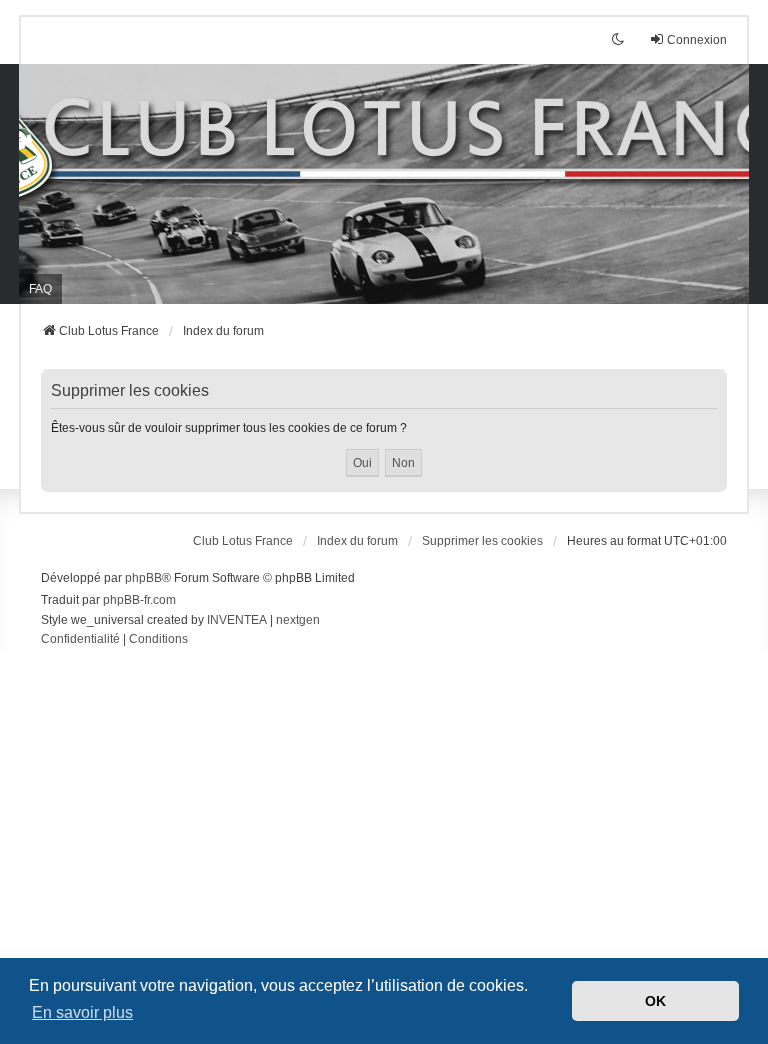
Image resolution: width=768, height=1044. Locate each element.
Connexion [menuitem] (697, 40)
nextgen (298, 620)
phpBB (143, 578)
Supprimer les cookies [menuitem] (482, 541)
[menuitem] (80, 640)
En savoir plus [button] (82, 1012)
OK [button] (655, 1001)
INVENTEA (237, 620)
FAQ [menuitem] (40, 289)
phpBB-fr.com (139, 600)
